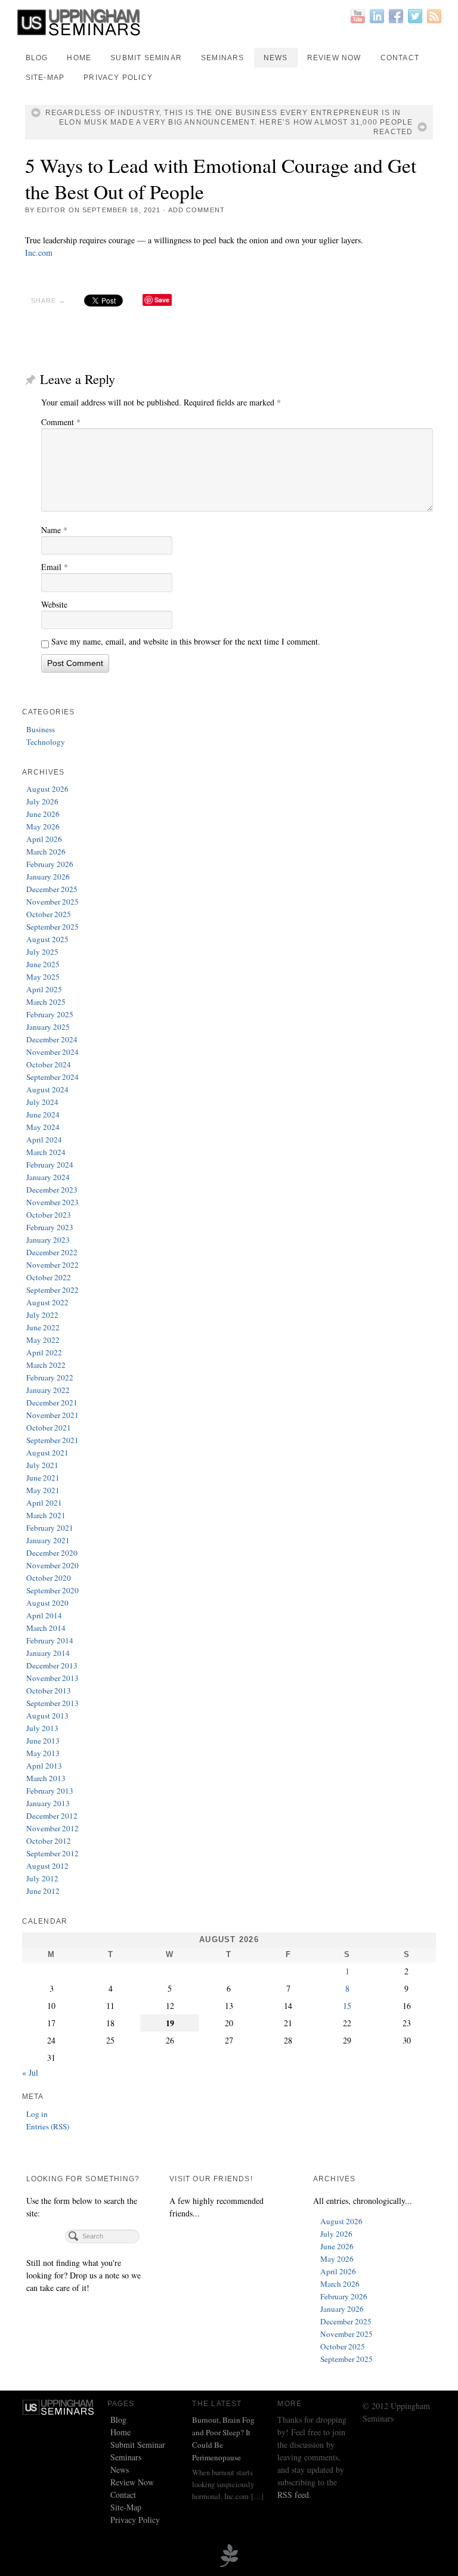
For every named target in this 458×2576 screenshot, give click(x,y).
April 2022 (44, 1352)
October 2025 (49, 914)
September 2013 (52, 1703)
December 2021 (52, 1402)
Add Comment (196, 210)
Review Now (334, 58)
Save (162, 300)
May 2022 (43, 1340)
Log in (37, 2114)
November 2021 (52, 1415)
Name (54, 530)
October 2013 (49, 1690)
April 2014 (44, 1615)
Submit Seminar (146, 58)
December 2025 (52, 889)
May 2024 (43, 1127)
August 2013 (47, 1716)
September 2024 (52, 1077)
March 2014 (46, 1628)
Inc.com (39, 253)
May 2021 (43, 1490)
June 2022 (43, 1327)
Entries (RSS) (48, 2126)
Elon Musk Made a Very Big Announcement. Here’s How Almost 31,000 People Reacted (236, 127)
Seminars (223, 58)
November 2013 (52, 1678)
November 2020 (52, 1565)
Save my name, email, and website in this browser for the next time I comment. (186, 641)
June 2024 (43, 1114)
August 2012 (47, 1866)
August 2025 (47, 939)
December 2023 (52, 1190)
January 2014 (48, 1653)
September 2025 (52, 927)
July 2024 (42, 1102)
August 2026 (47, 789)
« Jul (30, 2072)
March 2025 (46, 1002)
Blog (37, 58)
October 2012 (49, 1841)
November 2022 (52, 1265)
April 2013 (44, 1766)
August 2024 (47, 1089)
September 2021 (52, 1440)
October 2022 (49, 1277)
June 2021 (43, 1478)
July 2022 (42, 1315)
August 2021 (47, 1453)
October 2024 (49, 1064)
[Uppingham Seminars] (229, 22)
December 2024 (52, 1039)
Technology (46, 742)
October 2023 (49, 1215)
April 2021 (44, 1503)
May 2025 (43, 977)
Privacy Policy (118, 78)
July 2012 (42, 1878)
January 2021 (48, 1540)
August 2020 (47, 1603)
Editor (52, 210)
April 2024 (44, 1140)
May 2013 (43, 1753)
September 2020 (52, 1590)
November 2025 (52, 902)
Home (79, 58)
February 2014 (50, 1640)
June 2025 (43, 964)
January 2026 (48, 877)
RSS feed (293, 2495)
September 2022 (52, 1290)
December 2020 (52, 1553)
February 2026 (50, 864)
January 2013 (48, 1803)
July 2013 (42, 1728)
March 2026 (46, 852)
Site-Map (45, 78)
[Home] (59, 2406)
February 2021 (50, 1528)
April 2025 (44, 989)
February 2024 (50, 1165)
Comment (61, 422)
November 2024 (52, 1052)
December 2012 (52, 1816)
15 (347, 2006)
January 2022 (48, 1390)
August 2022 (47, 1302)
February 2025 (50, 1014)
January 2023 (48, 1240)
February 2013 (50, 1791)
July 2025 (42, 952)
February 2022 (50, 1377)
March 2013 (46, 1778)
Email (55, 567)
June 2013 (43, 1741)
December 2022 (52, 1252)
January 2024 (48, 1177)
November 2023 (52, 1202)
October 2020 (49, 1578)
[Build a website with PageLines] (229, 2554)
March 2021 (46, 1515)
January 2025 (48, 1027)
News (276, 58)
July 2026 (42, 801)
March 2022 (46, 1365)
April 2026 (44, 839)
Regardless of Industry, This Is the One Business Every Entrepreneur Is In (223, 113)
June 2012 (43, 1891)
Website (54, 604)
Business (41, 729)
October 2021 (49, 1428)
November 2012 (52, 1828)
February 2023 (50, 1227)
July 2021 (42, 1465)
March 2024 (46, 1152)
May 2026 (43, 826)
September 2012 (52, 1853)
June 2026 (43, 814)
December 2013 (52, 1665)
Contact (400, 58)
